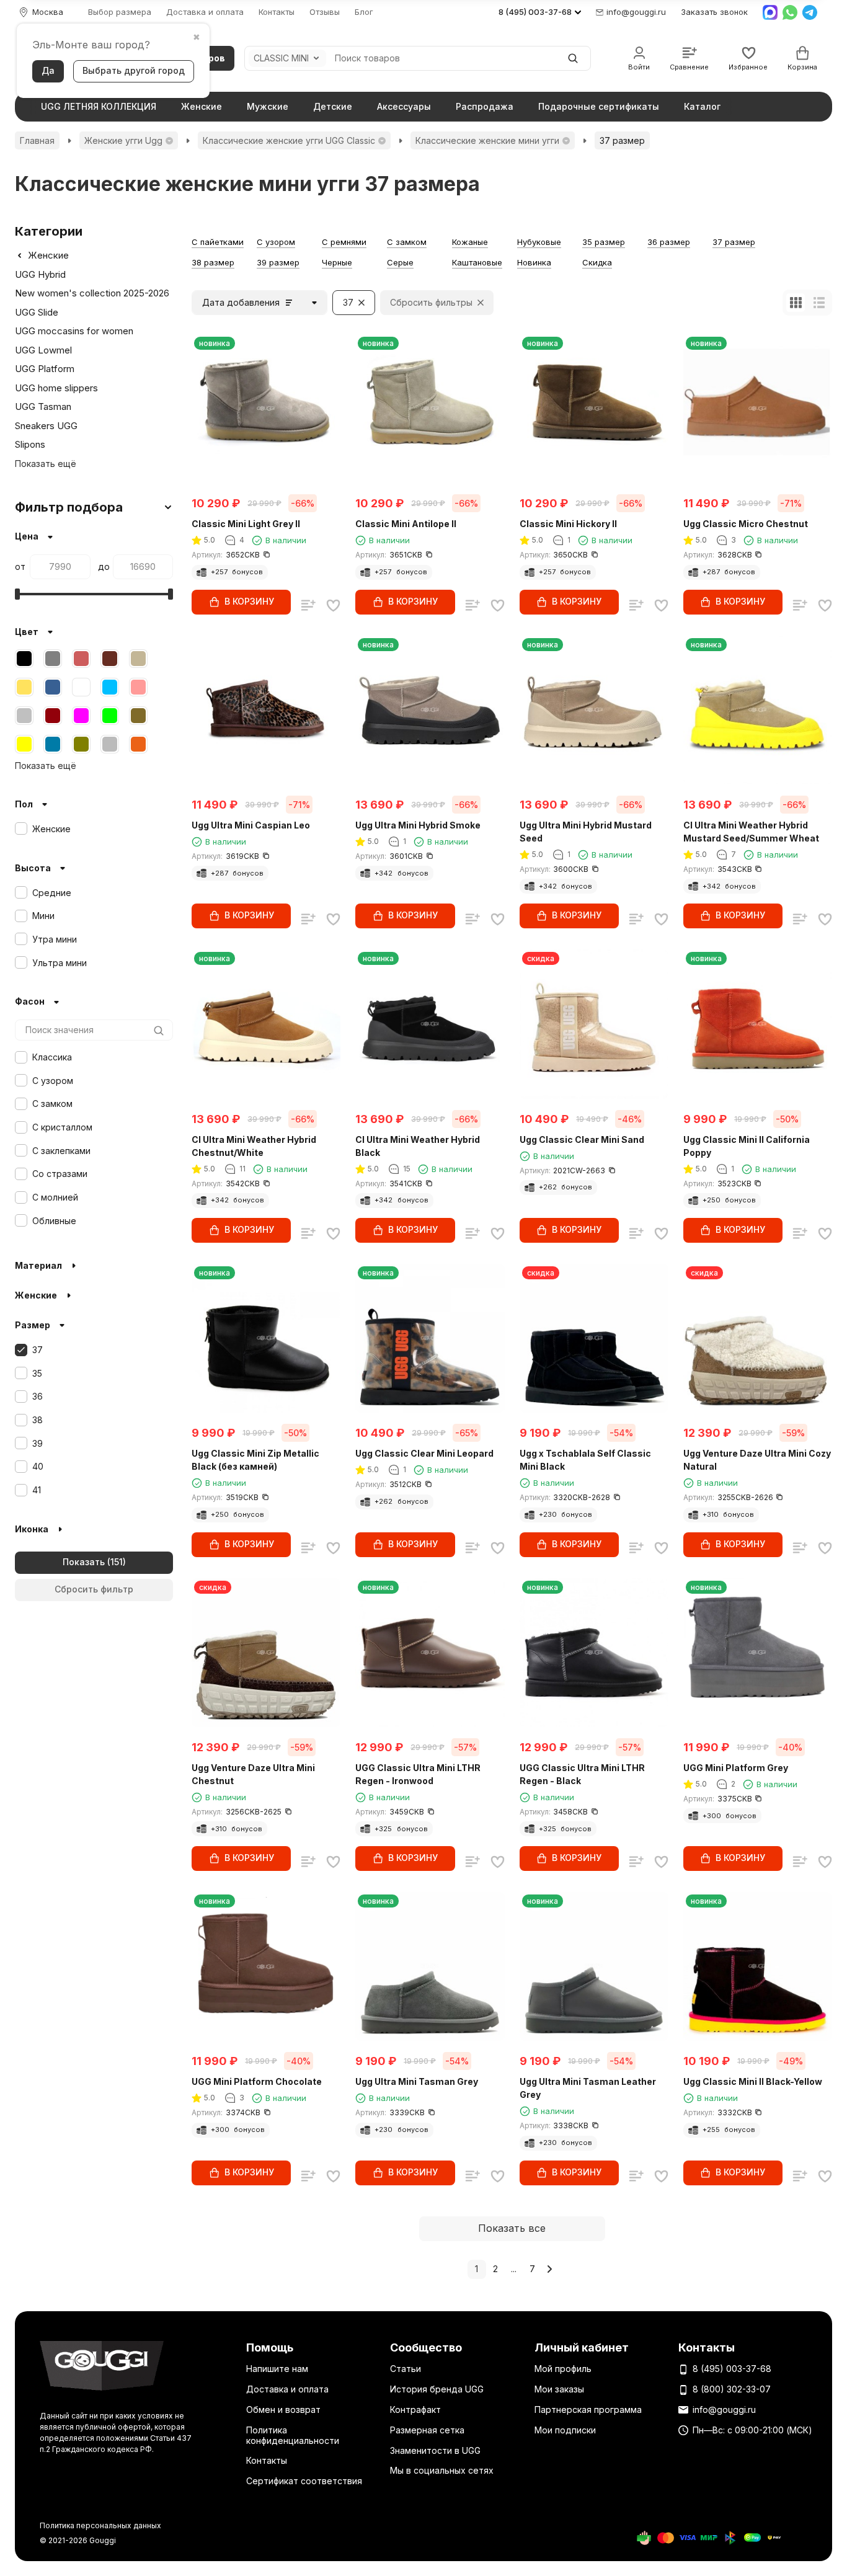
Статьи (406, 2369)
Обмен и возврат (283, 2409)
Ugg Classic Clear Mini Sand (582, 1139)
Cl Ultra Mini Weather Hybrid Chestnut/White (254, 1146)
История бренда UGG (437, 2389)
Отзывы (325, 12)
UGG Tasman (43, 406)
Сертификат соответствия (304, 2481)
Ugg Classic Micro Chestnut (746, 524)
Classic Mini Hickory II (568, 524)
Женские (202, 106)
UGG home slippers (56, 388)
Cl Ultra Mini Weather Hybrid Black (418, 1146)
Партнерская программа (588, 2409)
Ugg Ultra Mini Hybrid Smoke (418, 825)
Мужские (268, 106)
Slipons (30, 444)
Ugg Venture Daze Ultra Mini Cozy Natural (757, 1460)
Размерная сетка (427, 2430)
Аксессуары (404, 106)
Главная (37, 140)
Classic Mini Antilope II (406, 524)
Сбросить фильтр (94, 1589)
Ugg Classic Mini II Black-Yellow (753, 2081)
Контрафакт (415, 2409)
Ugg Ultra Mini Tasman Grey (417, 2081)
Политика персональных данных (100, 2525)
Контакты (277, 12)
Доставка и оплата (205, 12)
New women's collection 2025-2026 (92, 293)
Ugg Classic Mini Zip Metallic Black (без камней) (255, 1460)
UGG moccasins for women (74, 331)
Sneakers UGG (46, 426)
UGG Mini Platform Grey (736, 1768)
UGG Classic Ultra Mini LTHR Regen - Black (582, 1774)
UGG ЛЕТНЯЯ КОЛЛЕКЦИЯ (99, 106)
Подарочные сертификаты (599, 106)
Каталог (702, 106)
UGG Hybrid (40, 274)
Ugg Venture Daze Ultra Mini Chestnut (253, 1774)
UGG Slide (37, 312)
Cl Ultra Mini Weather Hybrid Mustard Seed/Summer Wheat (751, 832)
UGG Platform (45, 369)
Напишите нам (277, 2369)
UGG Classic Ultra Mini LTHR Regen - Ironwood (418, 1774)
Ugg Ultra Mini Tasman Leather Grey (588, 2088)
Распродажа (485, 106)
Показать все (512, 2228)
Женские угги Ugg (123, 140)
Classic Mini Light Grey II (246, 524)
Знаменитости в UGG (435, 2450)
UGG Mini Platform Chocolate (257, 2081)
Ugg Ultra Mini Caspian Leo (251, 825)
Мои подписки (565, 2430)
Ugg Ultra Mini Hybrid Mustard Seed (586, 832)
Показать (84, 1562)
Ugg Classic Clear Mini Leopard (424, 1453)
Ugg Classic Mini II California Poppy (747, 1146)
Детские (333, 106)
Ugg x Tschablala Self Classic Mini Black (585, 1460)
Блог (364, 12)
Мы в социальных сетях (442, 2470)
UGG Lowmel (43, 350)
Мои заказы (559, 2389)
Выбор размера (120, 12)
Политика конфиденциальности (293, 2435)
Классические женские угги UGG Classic (289, 140)
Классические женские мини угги (487, 140)
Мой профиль (563, 2369)
